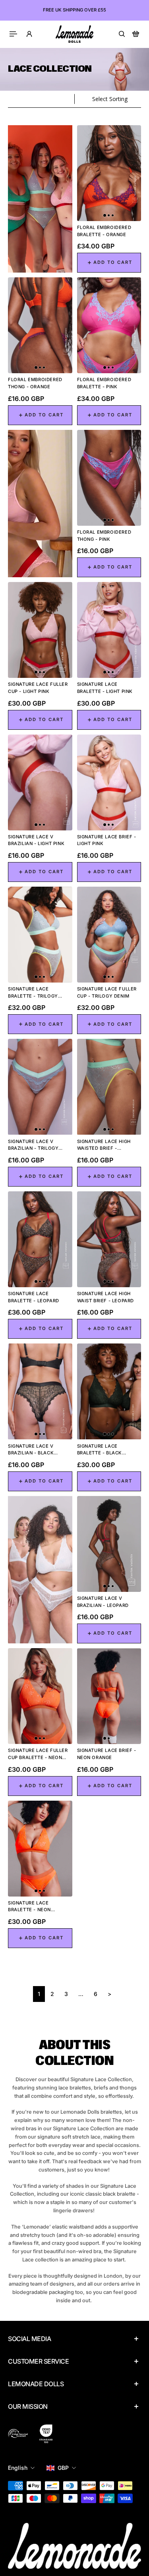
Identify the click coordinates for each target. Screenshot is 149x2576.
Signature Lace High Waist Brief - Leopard (106, 1297)
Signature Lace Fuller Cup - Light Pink (38, 688)
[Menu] (14, 34)
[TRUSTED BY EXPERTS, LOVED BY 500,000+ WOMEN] (74, 10)
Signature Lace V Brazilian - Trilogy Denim (33, 1145)
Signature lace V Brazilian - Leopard (103, 1602)
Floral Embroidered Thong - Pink (104, 536)
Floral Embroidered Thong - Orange (35, 383)
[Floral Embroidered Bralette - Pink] (109, 325)
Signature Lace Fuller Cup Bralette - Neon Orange (38, 1754)
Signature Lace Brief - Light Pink (107, 840)
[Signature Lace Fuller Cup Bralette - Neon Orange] (40, 1696)
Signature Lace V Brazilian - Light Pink (36, 840)
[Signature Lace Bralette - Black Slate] (109, 1391)
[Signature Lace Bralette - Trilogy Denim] (40, 935)
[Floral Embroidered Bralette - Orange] (109, 173)
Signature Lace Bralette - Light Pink (105, 688)
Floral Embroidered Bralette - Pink (104, 383)
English (18, 2468)
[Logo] (74, 34)
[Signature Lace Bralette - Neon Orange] (40, 1849)
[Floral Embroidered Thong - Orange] (40, 325)
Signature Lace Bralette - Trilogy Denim (33, 993)
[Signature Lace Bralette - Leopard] (40, 1239)
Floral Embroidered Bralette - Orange (104, 231)
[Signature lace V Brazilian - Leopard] (109, 1544)
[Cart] (136, 34)
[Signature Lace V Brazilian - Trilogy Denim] (40, 1087)
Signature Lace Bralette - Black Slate (100, 1450)
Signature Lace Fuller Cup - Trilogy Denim (107, 992)
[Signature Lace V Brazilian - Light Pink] (40, 782)
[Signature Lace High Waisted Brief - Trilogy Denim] (109, 1087)
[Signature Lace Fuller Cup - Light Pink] (40, 630)
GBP (63, 2468)
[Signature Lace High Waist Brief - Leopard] (109, 1239)
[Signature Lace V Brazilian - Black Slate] (40, 1391)
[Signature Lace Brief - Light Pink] (109, 782)
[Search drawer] (122, 34)
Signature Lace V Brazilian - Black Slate (31, 1450)
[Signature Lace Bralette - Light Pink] (109, 630)
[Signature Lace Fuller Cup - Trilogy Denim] (109, 935)
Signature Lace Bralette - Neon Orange (29, 1907)
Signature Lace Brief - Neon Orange (107, 1754)
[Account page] (29, 34)
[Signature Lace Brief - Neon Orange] (109, 1696)
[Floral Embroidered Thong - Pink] (109, 478)
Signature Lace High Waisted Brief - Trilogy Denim (104, 1145)
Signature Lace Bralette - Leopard (34, 1297)
